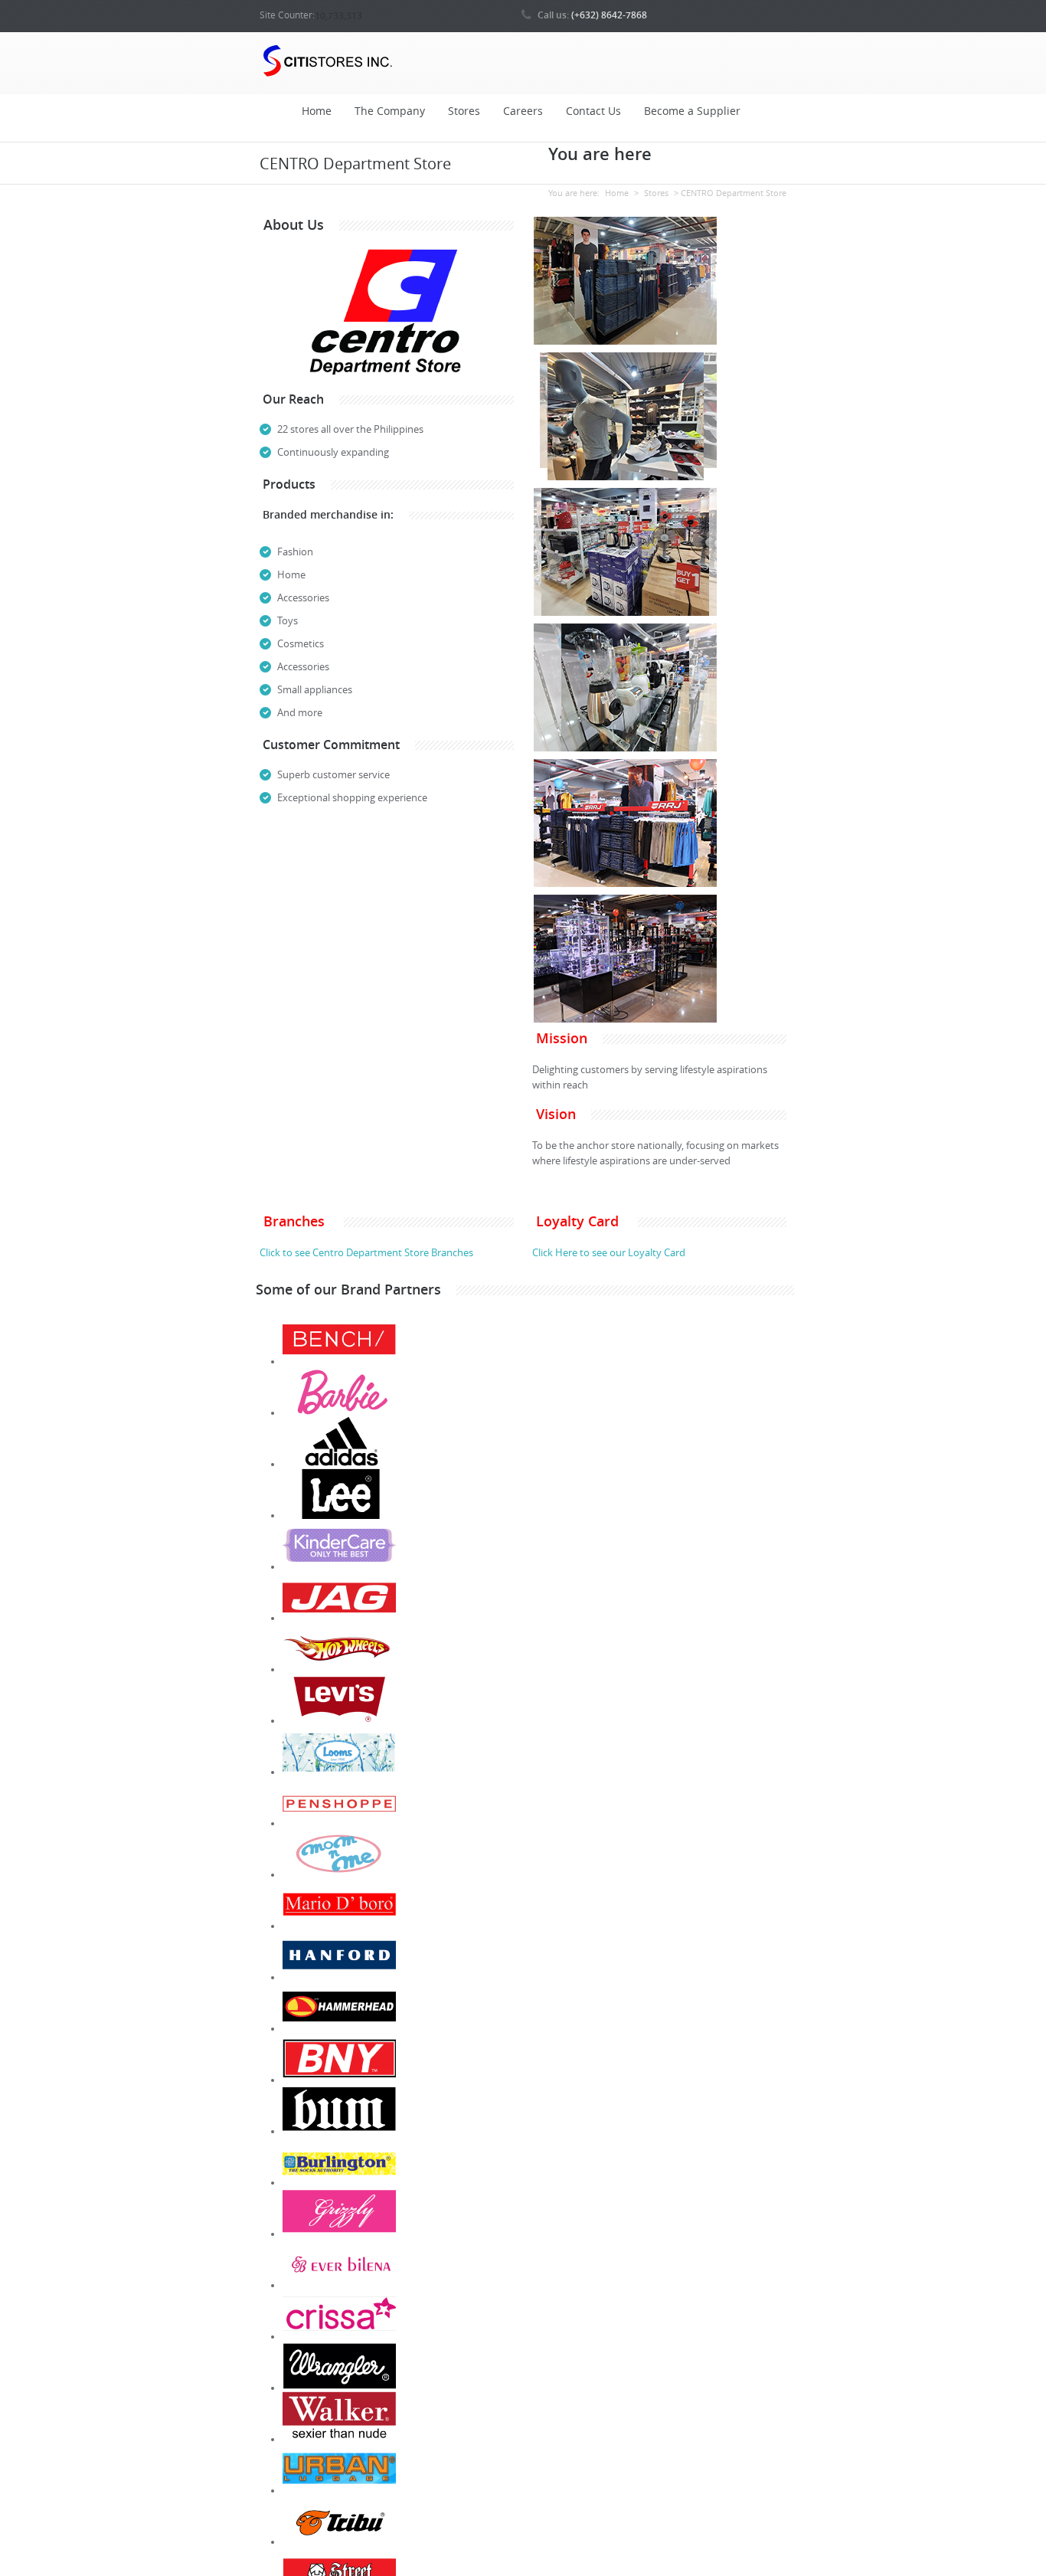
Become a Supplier (692, 111)
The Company (390, 111)
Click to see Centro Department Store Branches (366, 1253)
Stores (464, 111)
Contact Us (593, 111)
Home (317, 111)
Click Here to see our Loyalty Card (609, 1253)
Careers (523, 111)
